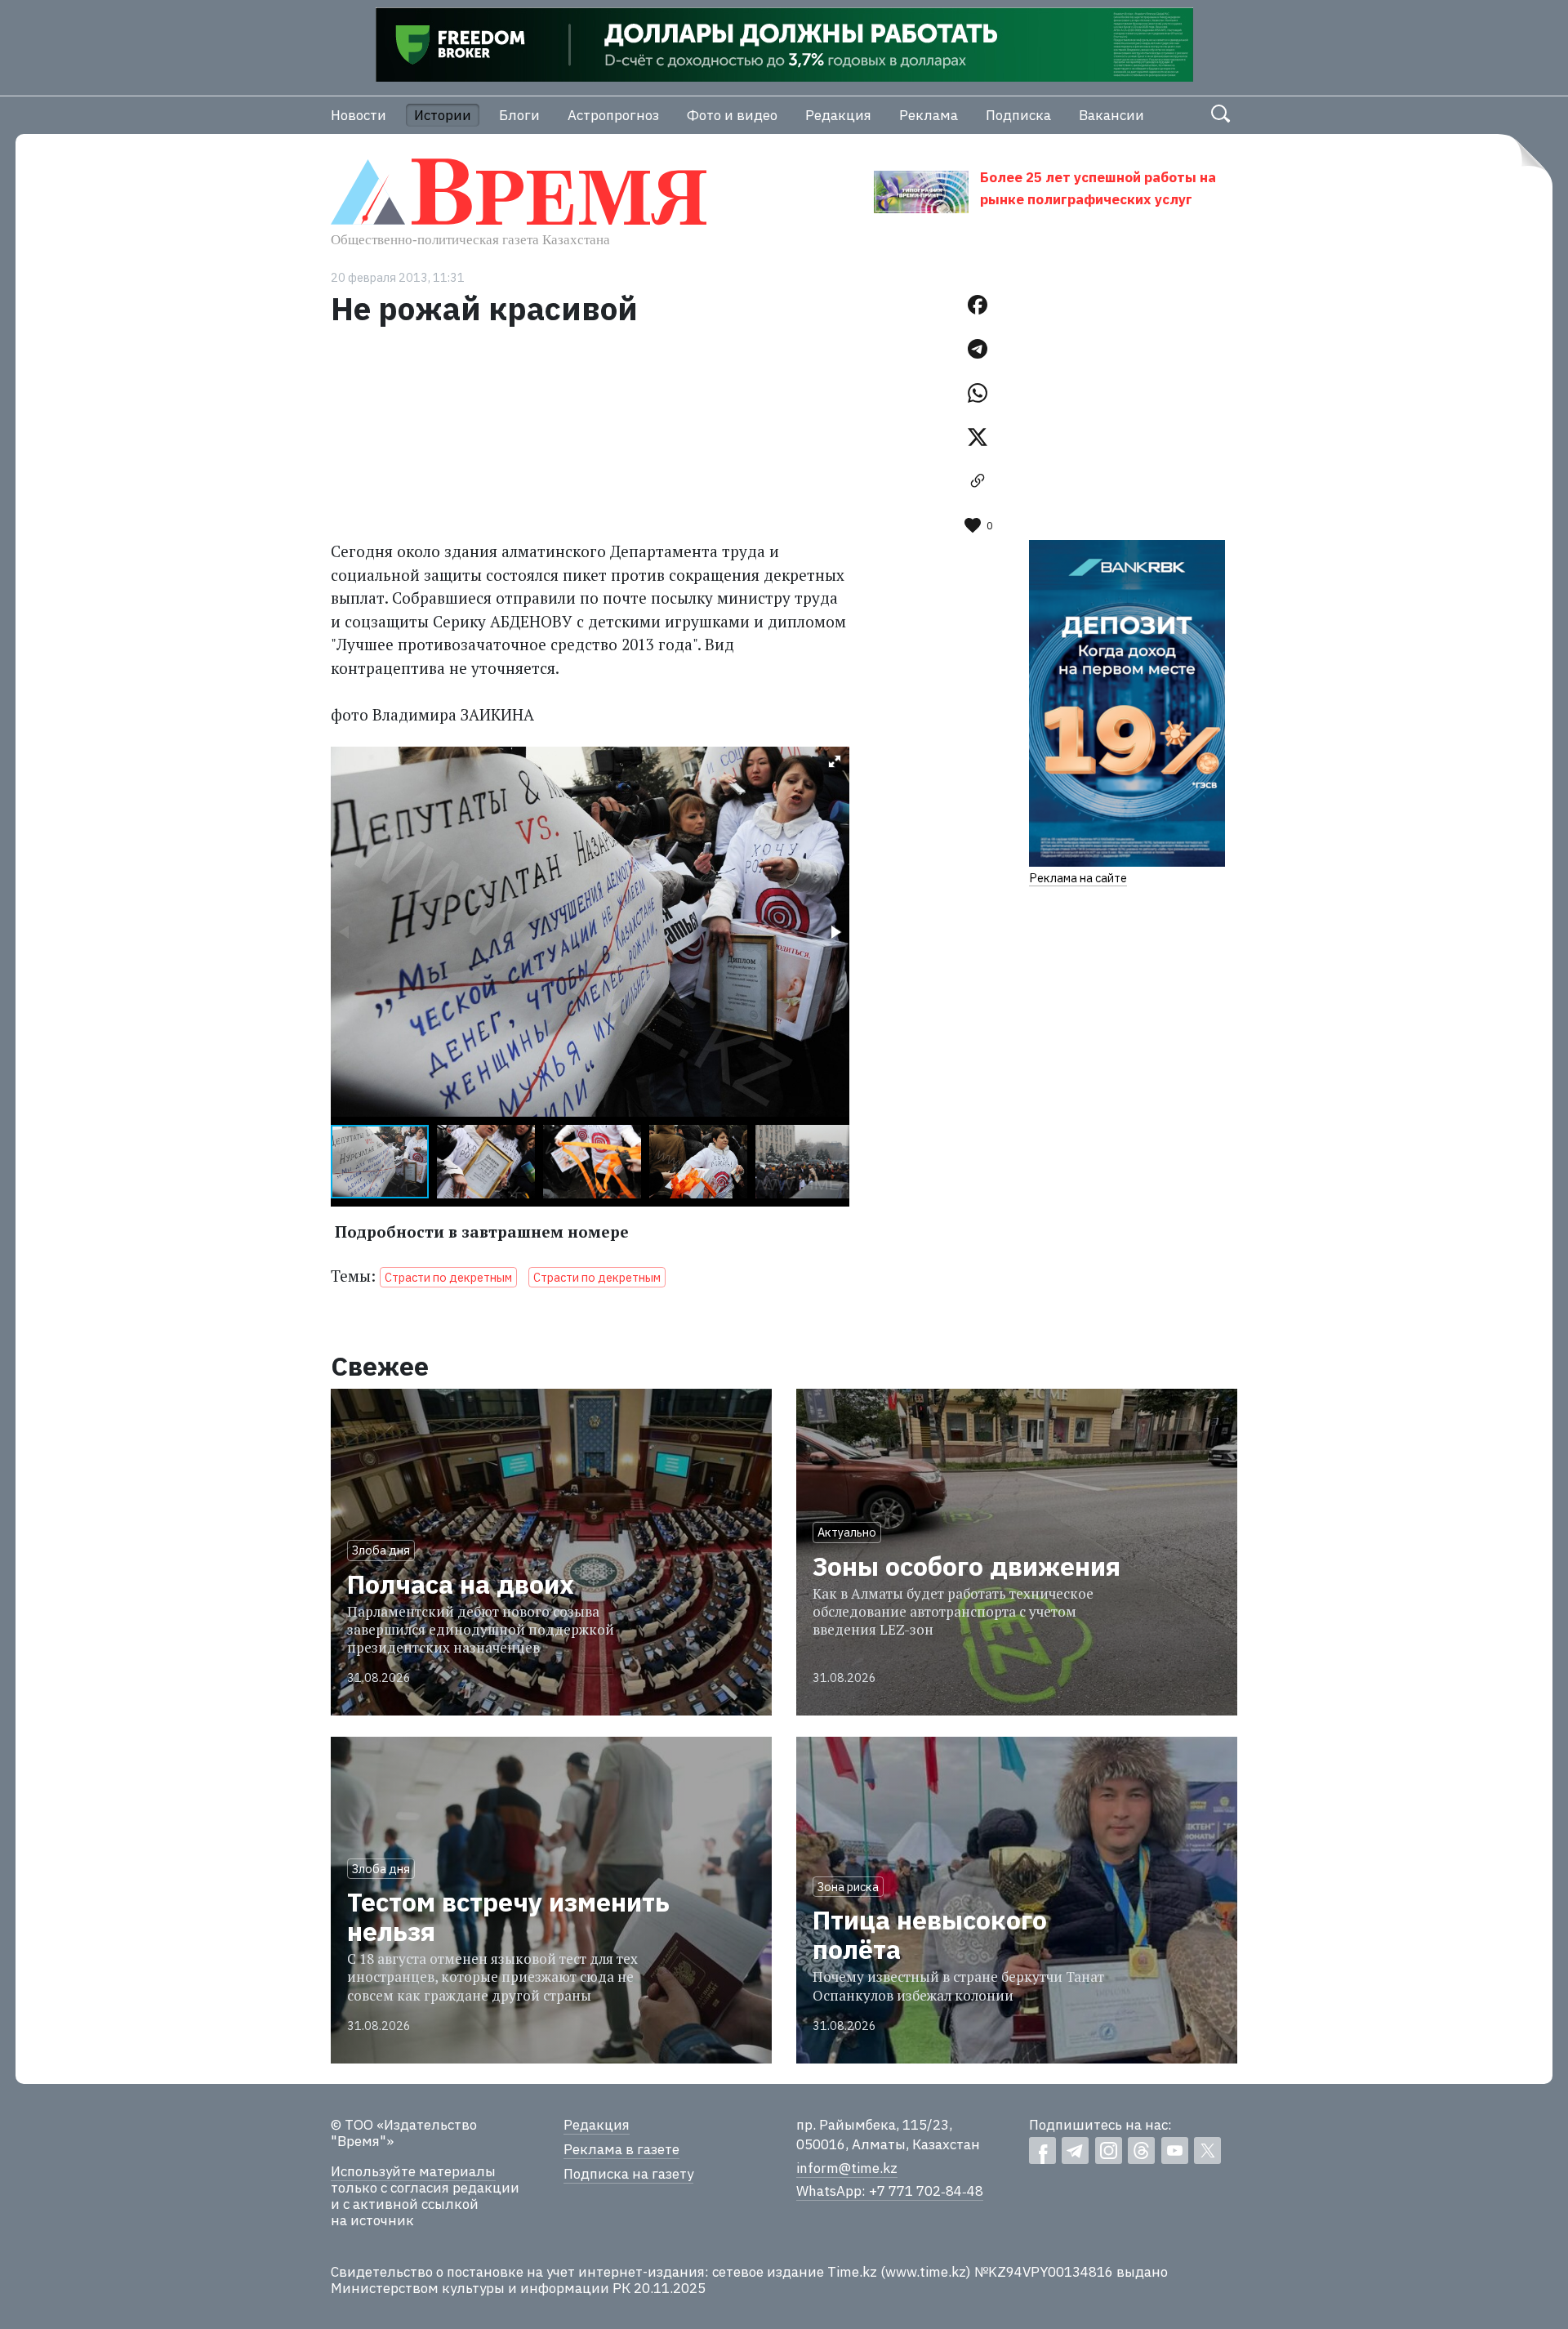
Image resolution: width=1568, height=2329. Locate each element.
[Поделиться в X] (978, 437)
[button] (835, 761)
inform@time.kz (847, 2168)
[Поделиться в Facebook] (978, 305)
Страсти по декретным (448, 1277)
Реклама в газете (621, 2149)
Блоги (519, 115)
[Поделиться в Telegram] (978, 349)
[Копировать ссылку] (978, 481)
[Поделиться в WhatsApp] (978, 393)
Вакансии (1111, 115)
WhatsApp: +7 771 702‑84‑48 (890, 2191)
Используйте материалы (413, 2171)
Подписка (1018, 115)
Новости (359, 115)
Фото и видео (732, 115)
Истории (443, 115)
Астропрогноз (613, 115)
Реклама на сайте (1078, 878)
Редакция (838, 115)
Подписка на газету (628, 2174)
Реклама (929, 115)
